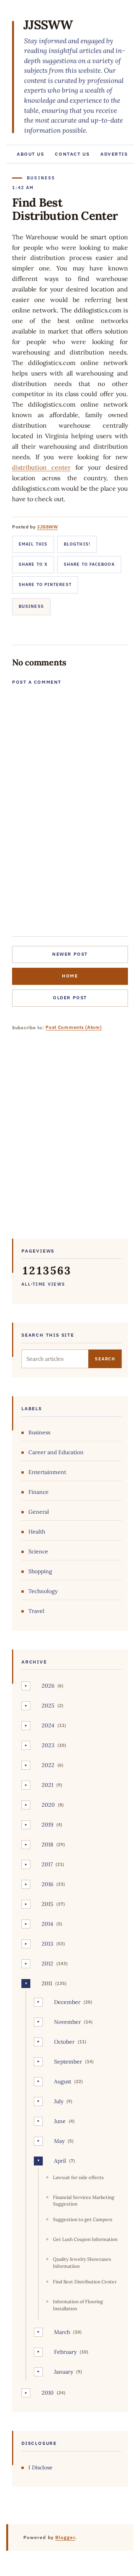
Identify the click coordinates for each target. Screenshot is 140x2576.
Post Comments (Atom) (73, 1027)
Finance (38, 1492)
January (64, 2372)
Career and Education (56, 1452)
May (59, 2141)
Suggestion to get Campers (83, 2219)
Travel (36, 1611)
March (62, 2332)
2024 (48, 1725)
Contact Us (72, 154)
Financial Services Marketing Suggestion (84, 2200)
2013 (47, 1944)
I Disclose (40, 2467)
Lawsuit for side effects (78, 2177)
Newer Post (70, 954)
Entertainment (47, 1472)
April (60, 2161)
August (63, 2081)
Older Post (70, 998)
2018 (47, 1844)
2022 (48, 1765)
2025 (48, 1706)
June (60, 2121)
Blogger (65, 2537)
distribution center (41, 467)
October (64, 2042)
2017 (47, 1864)
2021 (47, 1785)
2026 (48, 1686)
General (39, 1512)
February (65, 2352)
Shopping (40, 1571)
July (59, 2101)
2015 (47, 1904)
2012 (47, 1964)
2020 (48, 1805)
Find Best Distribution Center (85, 2282)
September (68, 2062)
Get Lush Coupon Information (85, 2239)
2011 (47, 1983)
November (67, 2022)
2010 (48, 2393)
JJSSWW (48, 25)
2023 (48, 1745)
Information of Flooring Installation (78, 2305)
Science (38, 1551)
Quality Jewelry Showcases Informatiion (82, 2262)
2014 (47, 1924)
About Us (30, 154)
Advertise (116, 154)
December (67, 2002)
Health (37, 1532)
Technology (43, 1591)
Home (70, 976)
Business (31, 606)
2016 (47, 1884)
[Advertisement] (70, 1141)
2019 (47, 1825)
